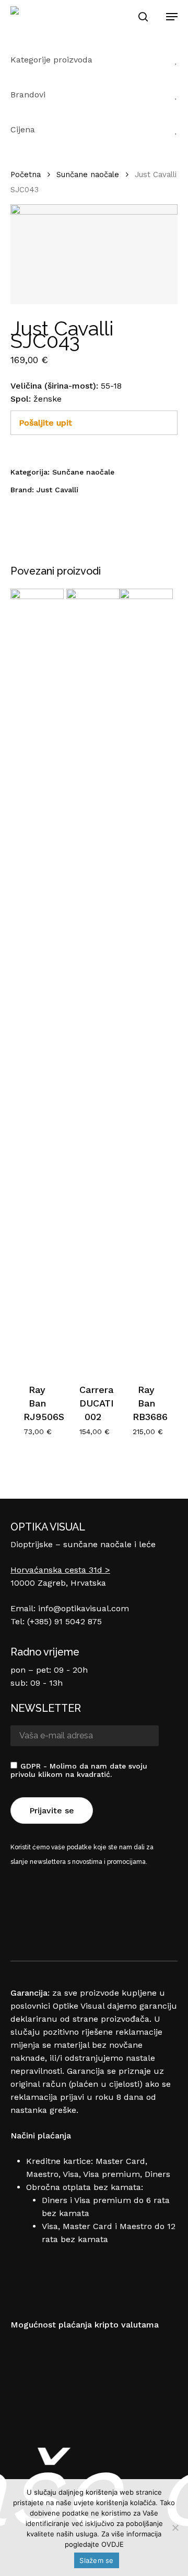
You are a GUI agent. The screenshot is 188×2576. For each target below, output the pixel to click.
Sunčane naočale (88, 175)
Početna (26, 175)
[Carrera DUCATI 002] (93, 979)
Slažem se (96, 2560)
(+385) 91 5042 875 (64, 1621)
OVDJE (113, 2544)
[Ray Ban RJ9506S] (37, 979)
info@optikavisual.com (84, 1608)
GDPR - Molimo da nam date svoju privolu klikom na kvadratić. (79, 1770)
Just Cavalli (57, 490)
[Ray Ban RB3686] (146, 979)
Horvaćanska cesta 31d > (60, 1570)
